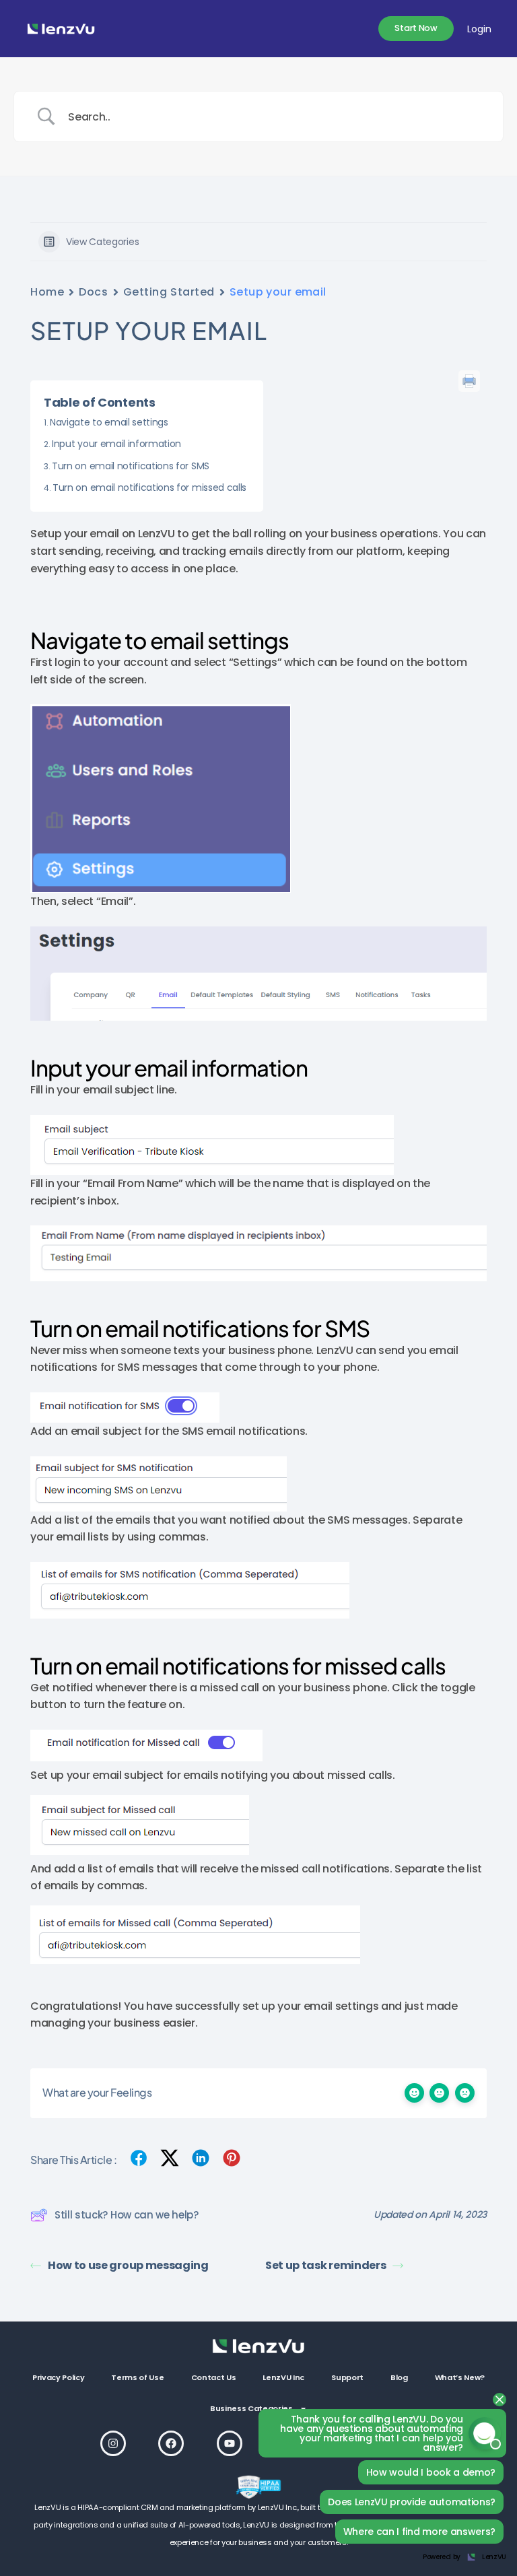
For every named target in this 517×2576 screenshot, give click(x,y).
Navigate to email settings (109, 422)
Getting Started (169, 292)
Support (347, 2377)
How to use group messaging (128, 2265)
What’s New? (460, 2377)
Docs (93, 292)
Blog (399, 2377)
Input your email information (116, 444)
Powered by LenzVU (464, 2557)
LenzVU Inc (283, 2377)
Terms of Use (137, 2377)
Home (47, 292)
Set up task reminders (325, 2265)
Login (479, 29)
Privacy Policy (59, 2377)
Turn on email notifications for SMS (131, 466)
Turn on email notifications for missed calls (149, 487)
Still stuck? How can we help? (127, 2215)
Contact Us (214, 2377)
